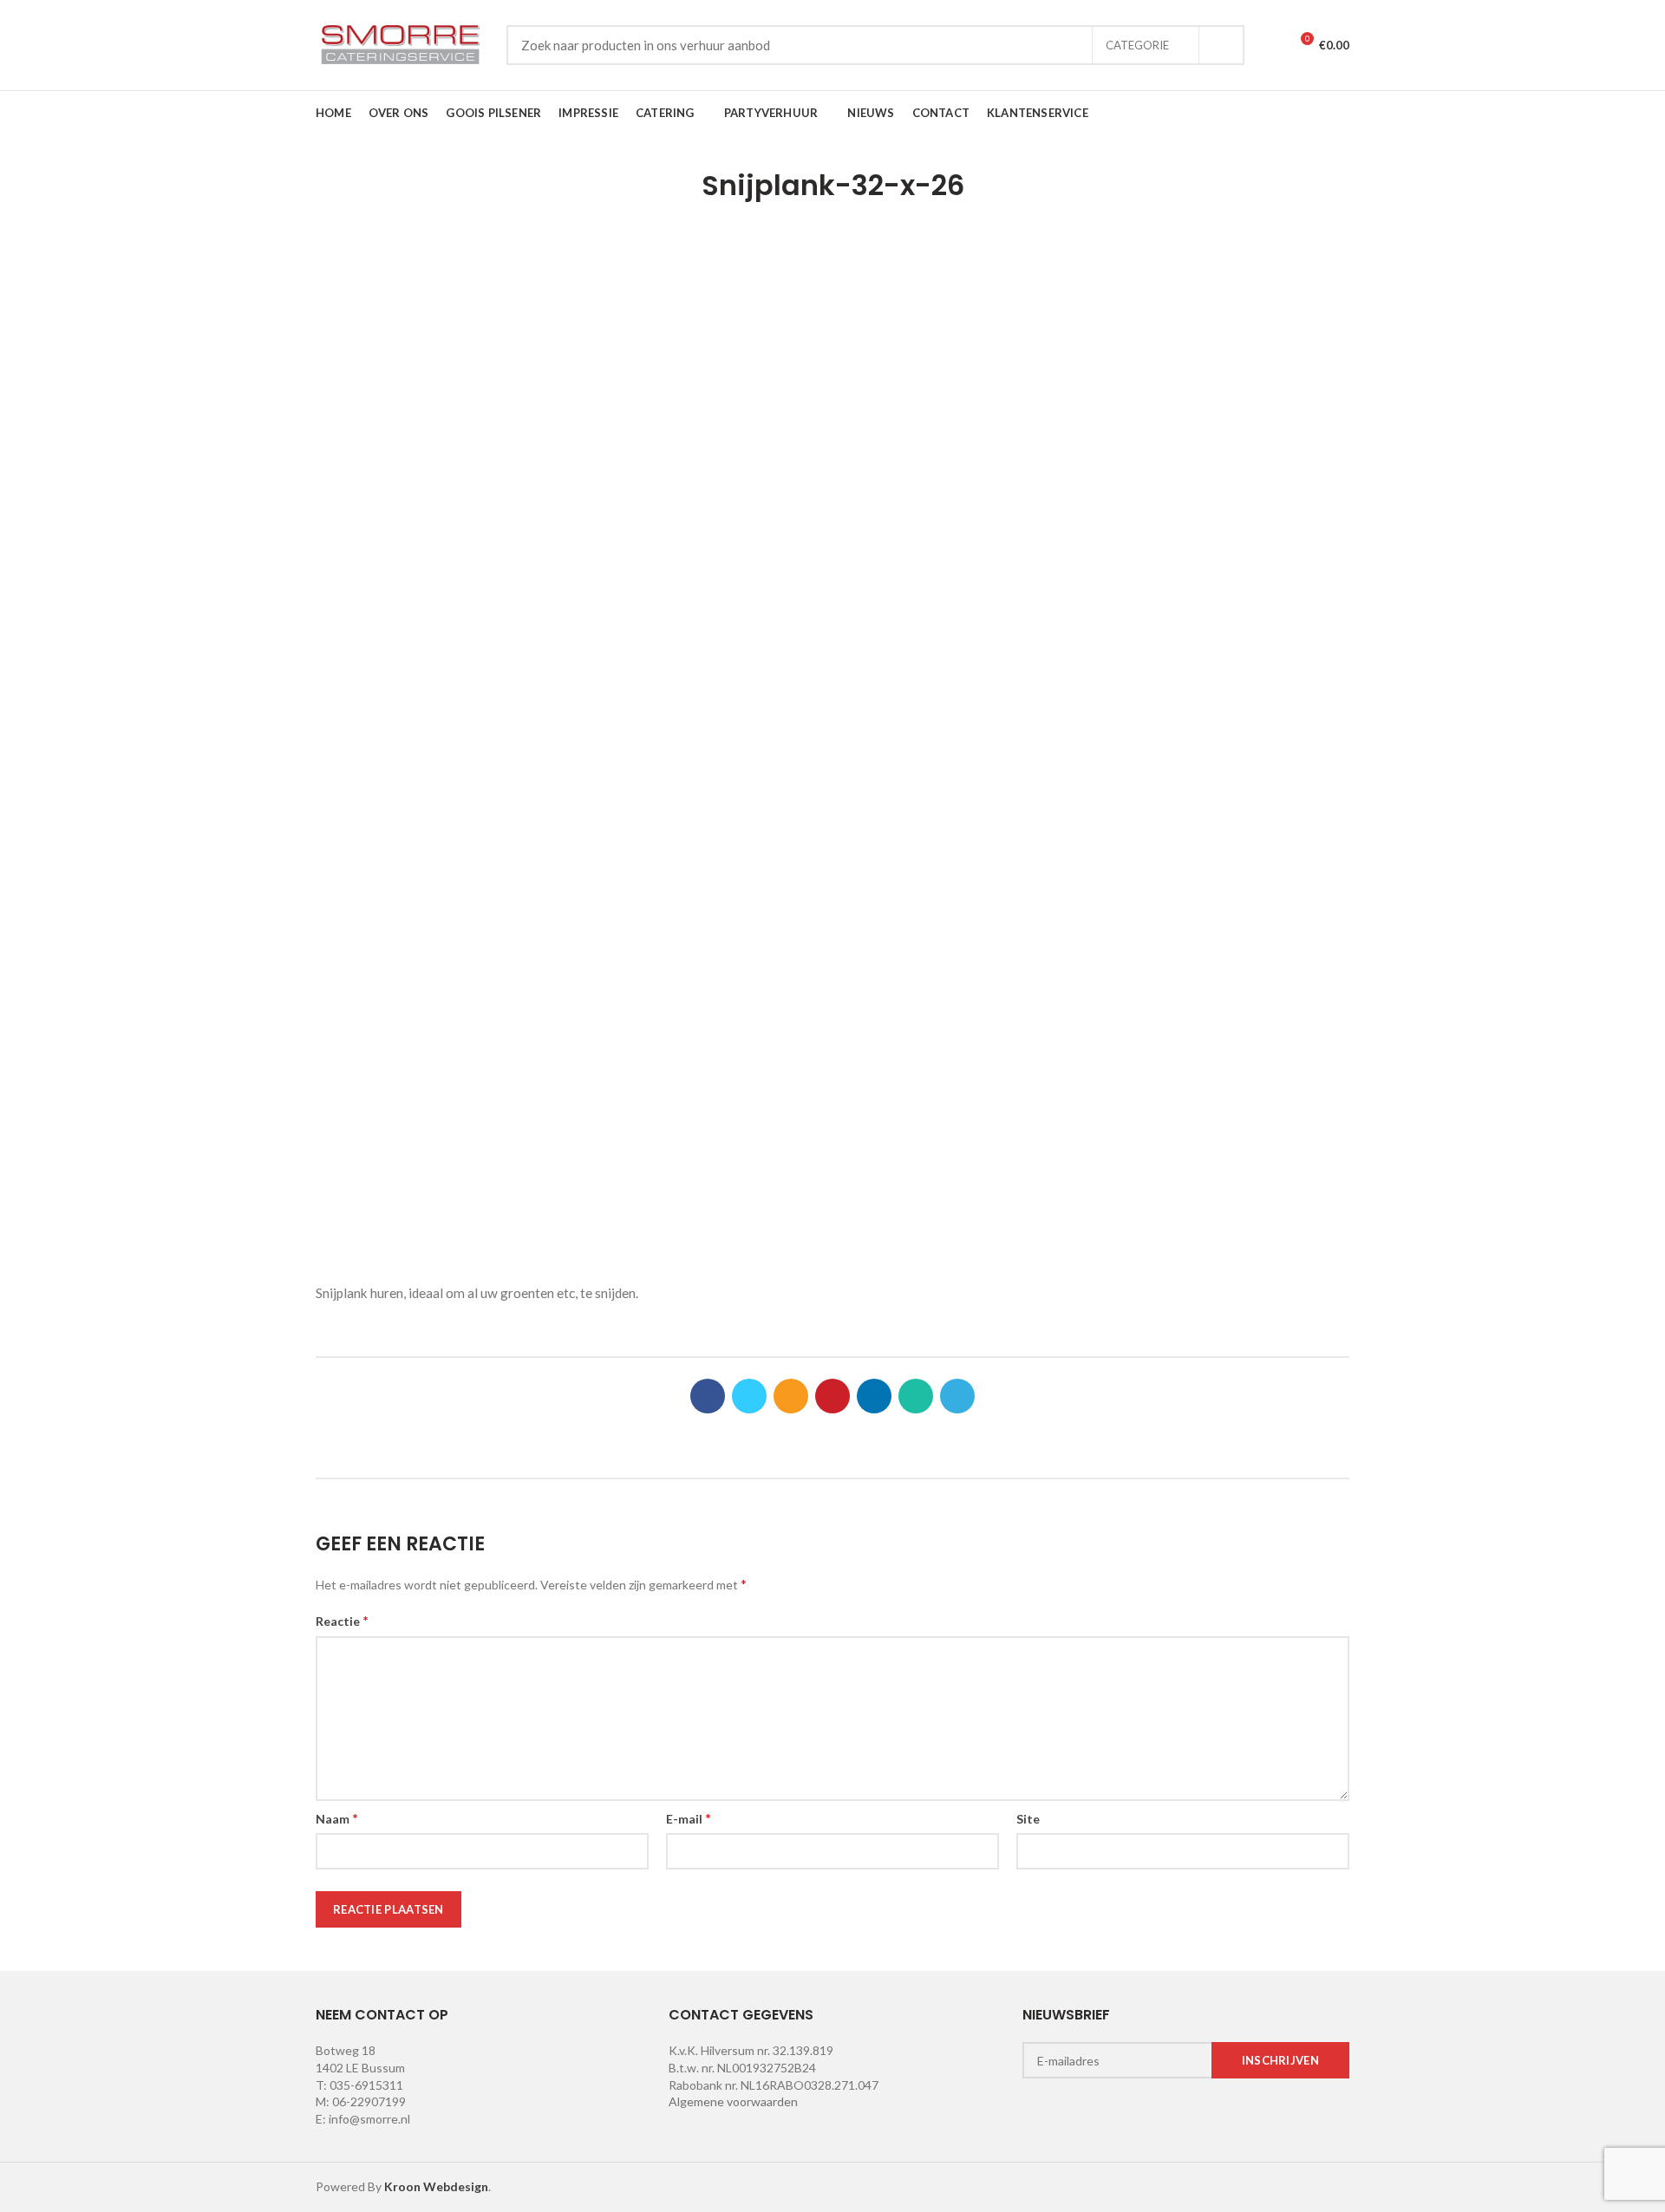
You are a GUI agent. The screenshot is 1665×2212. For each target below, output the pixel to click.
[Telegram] (957, 1396)
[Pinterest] (832, 1396)
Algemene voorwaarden (733, 2101)
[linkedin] (874, 1396)
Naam (337, 1818)
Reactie (342, 1620)
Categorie (1137, 45)
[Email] (791, 1396)
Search (1221, 45)
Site (1028, 1819)
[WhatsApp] (916, 1396)
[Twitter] (749, 1396)
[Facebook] (708, 1396)
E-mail (689, 1818)
